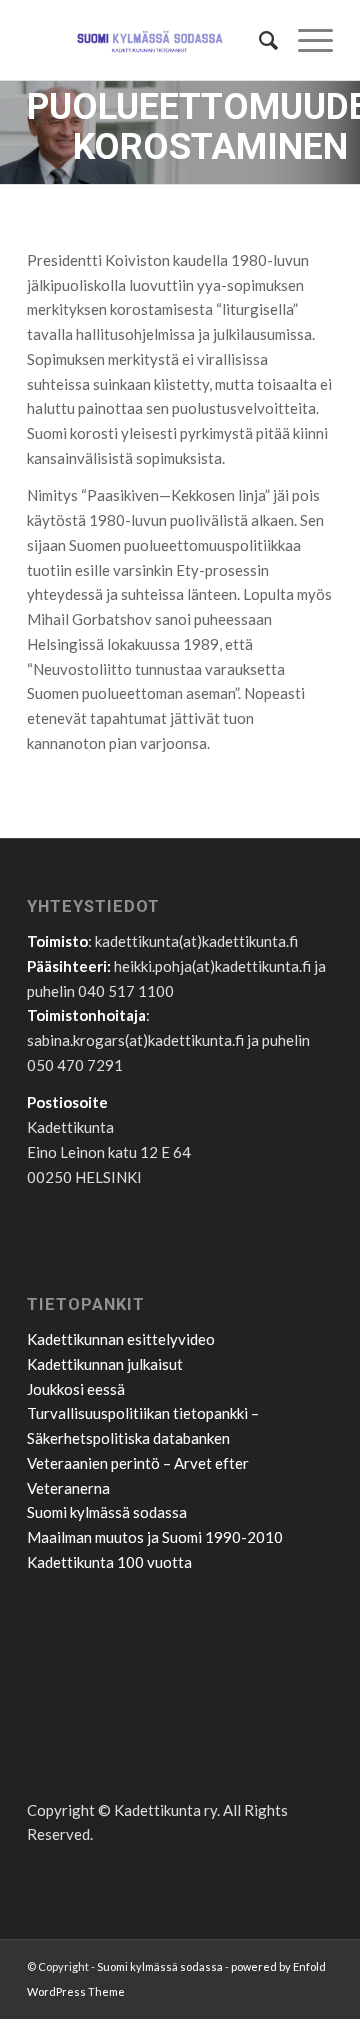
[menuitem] (258, 40)
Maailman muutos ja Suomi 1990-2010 (155, 1537)
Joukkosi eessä (76, 1389)
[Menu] (305, 40)
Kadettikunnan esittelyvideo (121, 1339)
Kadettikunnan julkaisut (105, 1364)
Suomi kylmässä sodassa (107, 1512)
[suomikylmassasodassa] (149, 40)
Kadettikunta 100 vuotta (109, 1562)
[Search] (258, 40)
